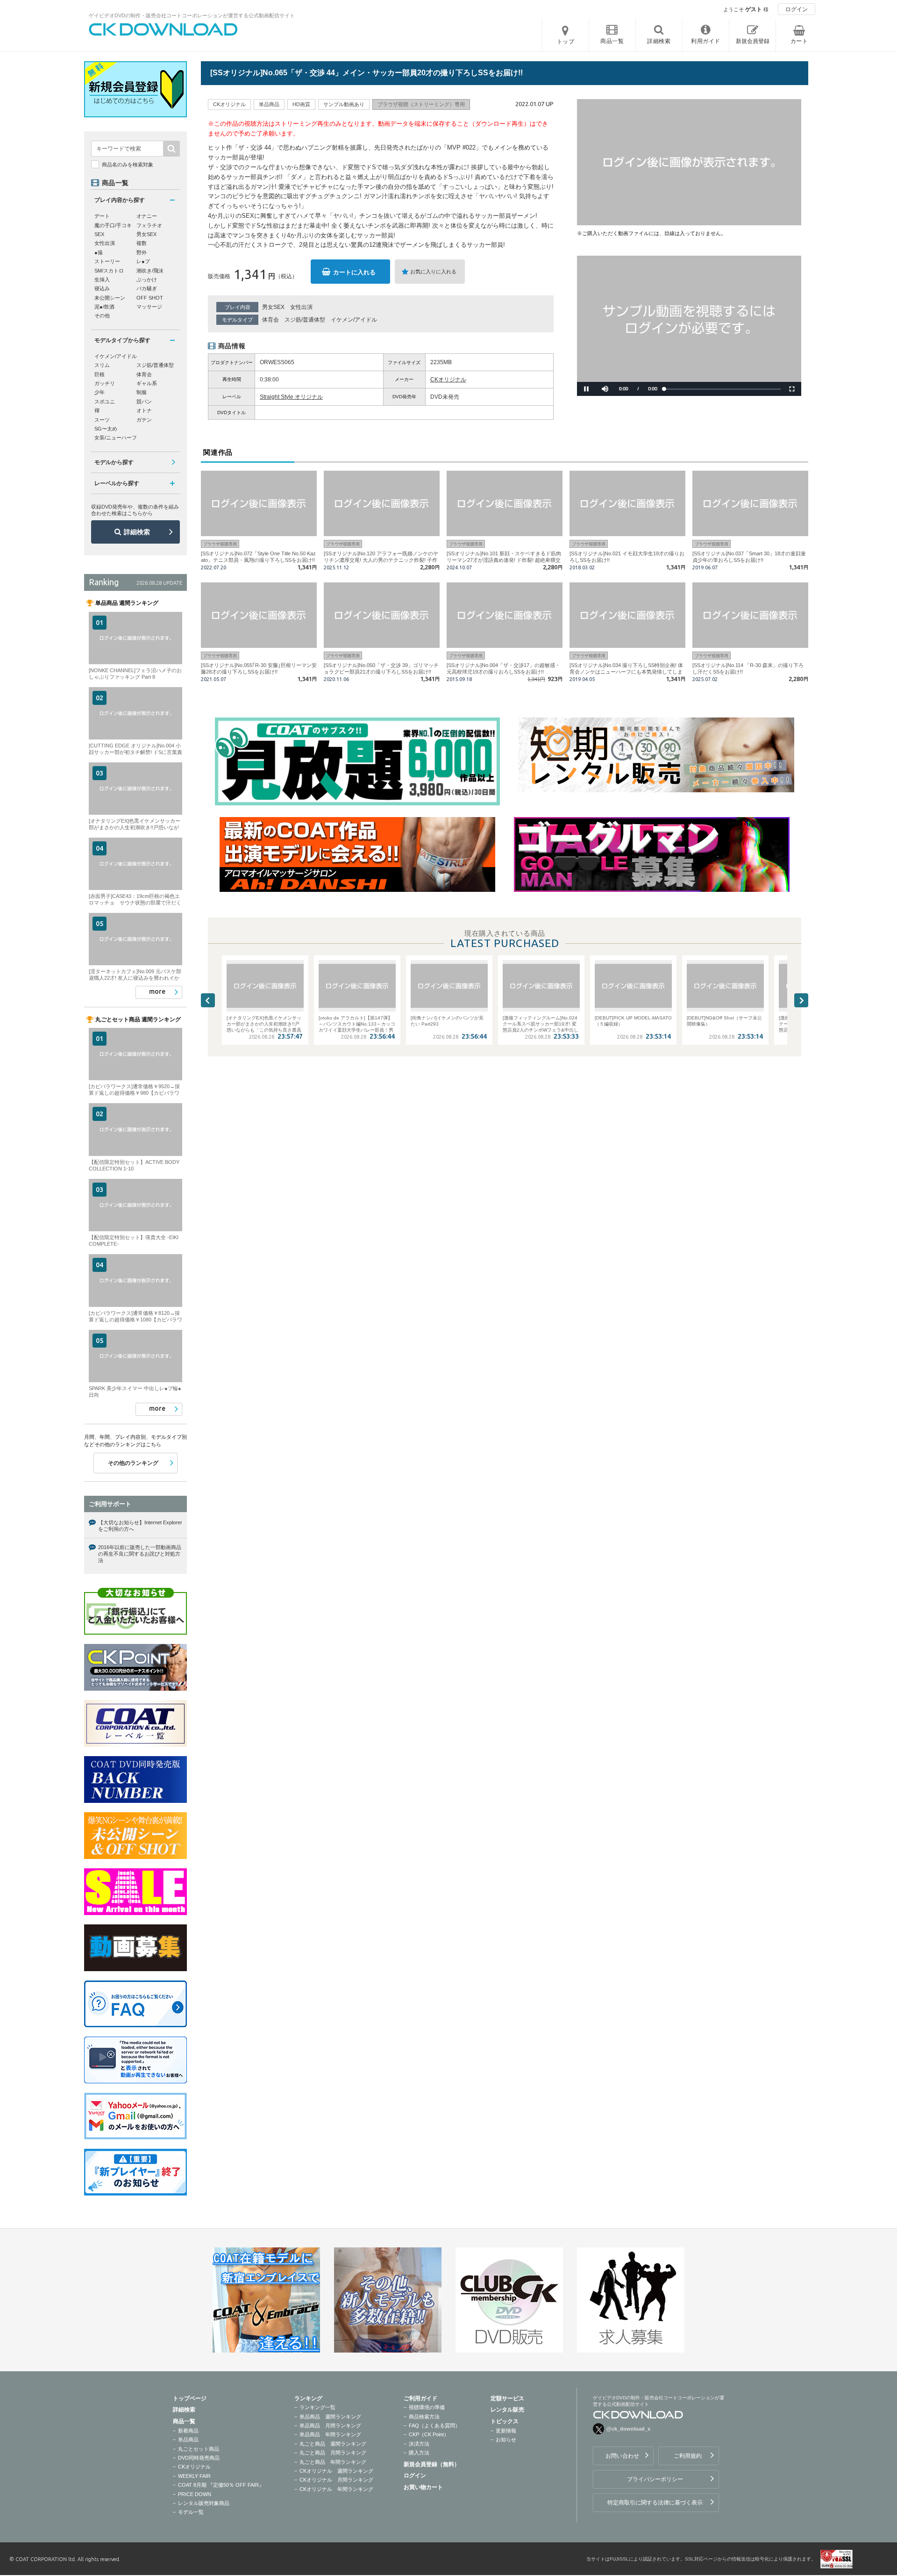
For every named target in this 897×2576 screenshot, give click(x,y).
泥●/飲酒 (104, 307)
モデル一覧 (191, 2512)
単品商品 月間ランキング (330, 2425)
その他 (102, 316)
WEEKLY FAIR (194, 2476)
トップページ (190, 2398)
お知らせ (506, 2440)
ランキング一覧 (317, 2407)
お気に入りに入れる (433, 272)
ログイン (797, 9)
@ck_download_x (628, 2429)
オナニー (147, 216)
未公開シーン (110, 298)
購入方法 (419, 2453)
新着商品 (188, 2431)
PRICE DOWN (195, 2494)
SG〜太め (106, 429)
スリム (102, 365)
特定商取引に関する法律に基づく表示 (655, 2503)
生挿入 (102, 280)
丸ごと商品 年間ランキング (333, 2462)
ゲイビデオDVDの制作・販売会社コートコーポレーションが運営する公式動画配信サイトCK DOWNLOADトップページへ (164, 29)
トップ (566, 42)
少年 (100, 392)
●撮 (99, 252)
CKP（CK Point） (429, 2434)
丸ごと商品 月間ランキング (333, 2453)
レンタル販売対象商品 (204, 2503)
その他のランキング (133, 1463)
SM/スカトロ (109, 271)
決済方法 (419, 2444)
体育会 (271, 320)
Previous (208, 1000)
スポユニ (105, 402)
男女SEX (273, 307)
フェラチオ (149, 225)
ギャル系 (147, 383)
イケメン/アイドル (354, 320)
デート (102, 216)
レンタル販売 (507, 2410)
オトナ (144, 410)
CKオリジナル (448, 380)
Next (801, 1000)
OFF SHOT (150, 298)
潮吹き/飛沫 (150, 271)
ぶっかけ (147, 280)
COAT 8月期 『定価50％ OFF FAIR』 (221, 2485)
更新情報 (506, 2431)
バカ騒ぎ (147, 288)
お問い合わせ (622, 2456)
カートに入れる (354, 272)
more (157, 991)
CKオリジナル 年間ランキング (336, 2489)
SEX (99, 234)
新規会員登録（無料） (432, 2464)
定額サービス (507, 2398)
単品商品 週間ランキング (330, 2417)
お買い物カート (423, 2487)
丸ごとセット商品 (199, 2449)
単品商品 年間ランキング (330, 2434)
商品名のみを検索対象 (128, 165)
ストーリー (107, 261)
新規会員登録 (753, 41)
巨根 (100, 374)
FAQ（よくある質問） (434, 2425)
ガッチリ (105, 383)
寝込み (102, 288)
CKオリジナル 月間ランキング (336, 2480)
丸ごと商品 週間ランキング (333, 2444)
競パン (144, 402)
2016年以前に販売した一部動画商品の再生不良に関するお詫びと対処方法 (140, 1554)
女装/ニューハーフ (116, 438)
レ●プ (143, 261)
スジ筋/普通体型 (305, 320)
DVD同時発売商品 (199, 2458)
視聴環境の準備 (427, 2407)
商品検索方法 (424, 2417)
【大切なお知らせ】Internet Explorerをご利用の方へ (140, 1526)
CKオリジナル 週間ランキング (336, 2471)
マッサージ (149, 307)
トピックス (505, 2421)
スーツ (102, 420)
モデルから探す (114, 462)
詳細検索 (137, 532)
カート (799, 41)
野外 (142, 252)
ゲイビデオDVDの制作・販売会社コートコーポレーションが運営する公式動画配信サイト (192, 15)
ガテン (144, 420)
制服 (142, 392)
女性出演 (301, 307)
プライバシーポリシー (655, 2479)
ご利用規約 (688, 2456)
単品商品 (188, 2440)
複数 (142, 243)
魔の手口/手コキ (113, 225)
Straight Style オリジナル (291, 397)
